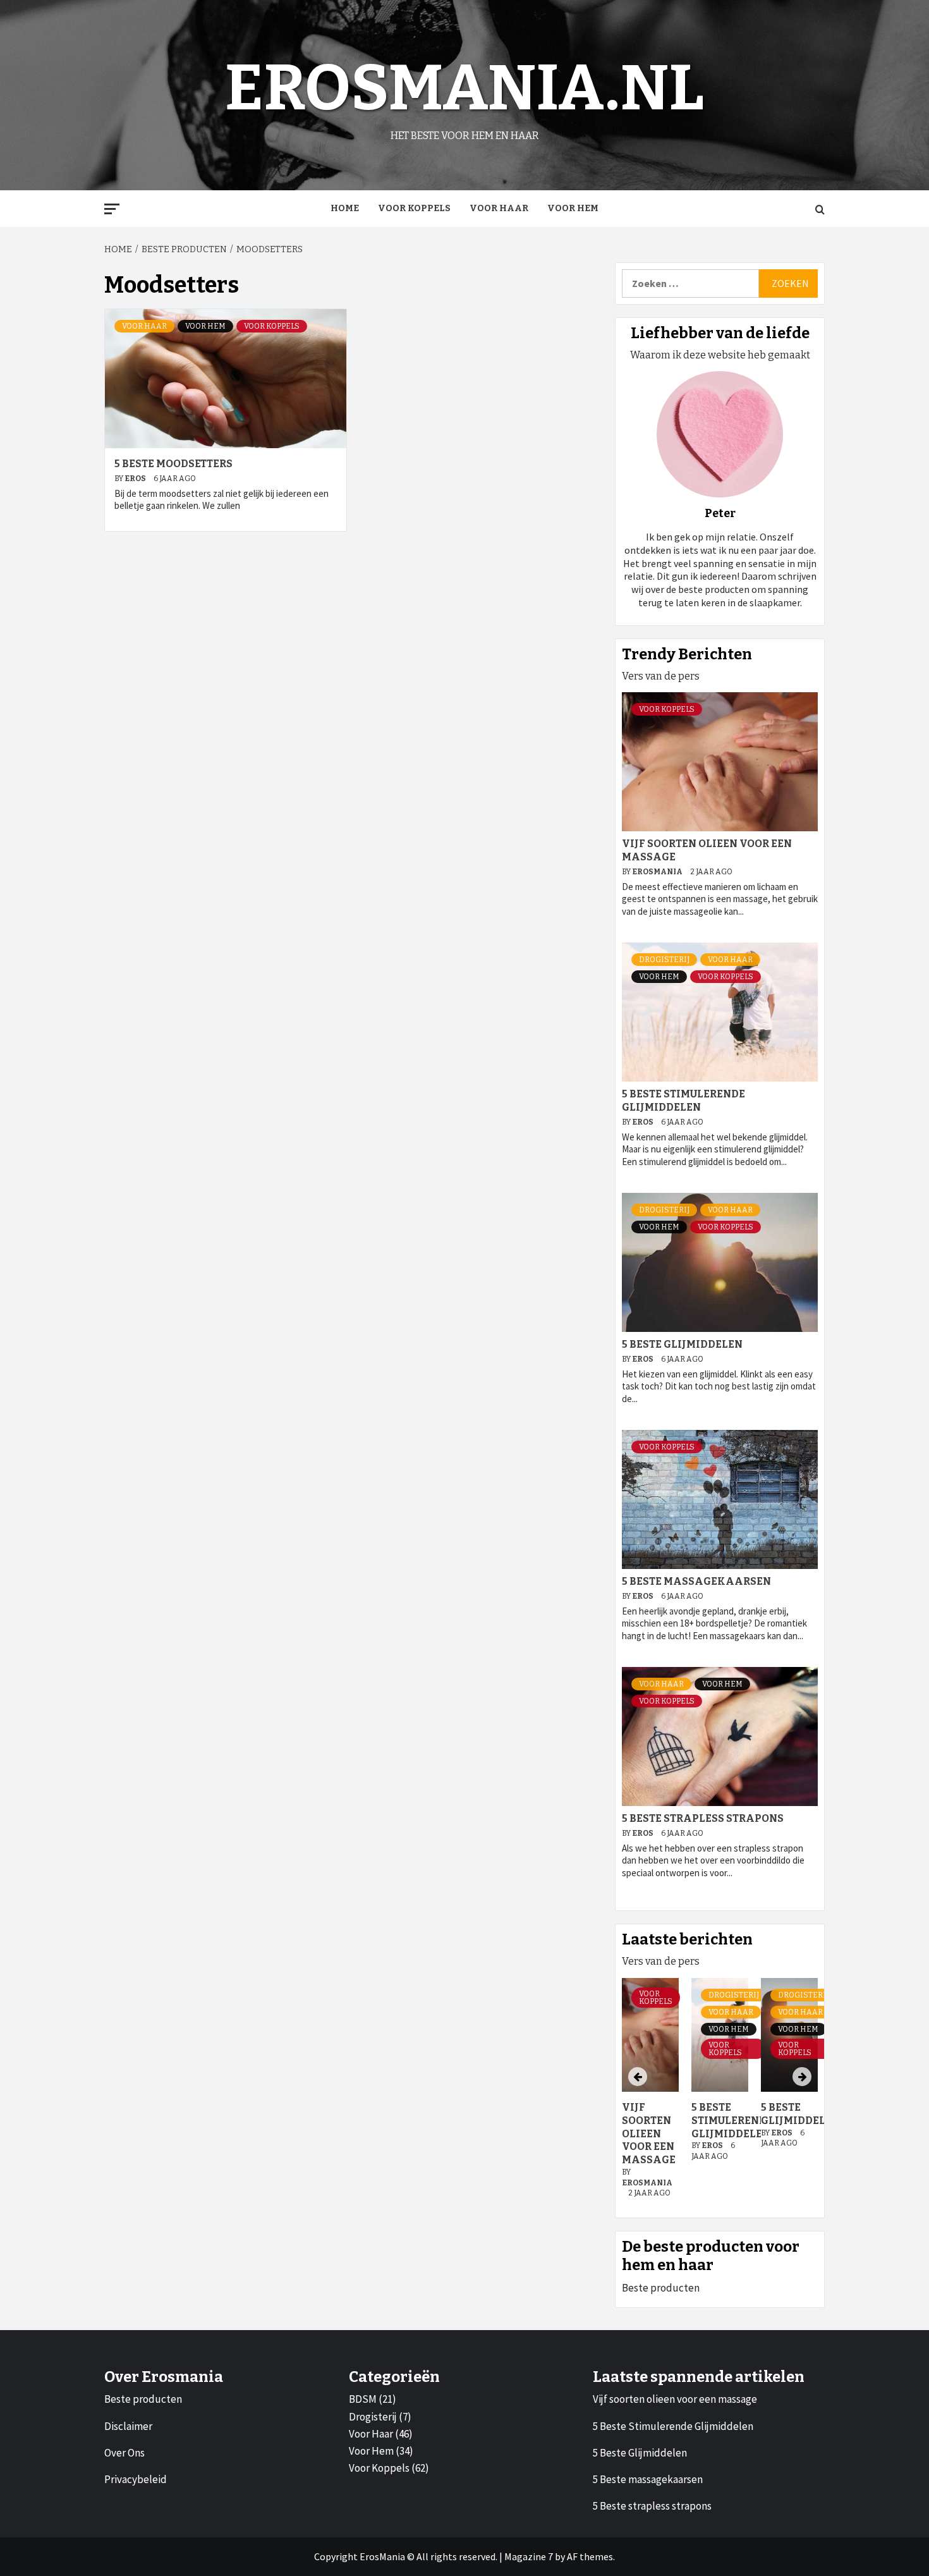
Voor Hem (573, 208)
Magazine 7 (529, 2556)
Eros (136, 479)
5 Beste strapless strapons (703, 1818)
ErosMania (658, 872)
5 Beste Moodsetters (173, 464)
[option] (720, 2095)
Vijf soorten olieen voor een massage (649, 2133)
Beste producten (661, 2288)
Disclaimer (128, 2426)
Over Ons (124, 2453)
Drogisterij (664, 960)
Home (345, 208)
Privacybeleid (136, 2479)
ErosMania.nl (464, 88)
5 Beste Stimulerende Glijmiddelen (683, 1101)
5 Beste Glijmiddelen (682, 1344)
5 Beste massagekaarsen (696, 1581)
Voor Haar (499, 208)
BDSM (363, 2399)
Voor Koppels (414, 208)
